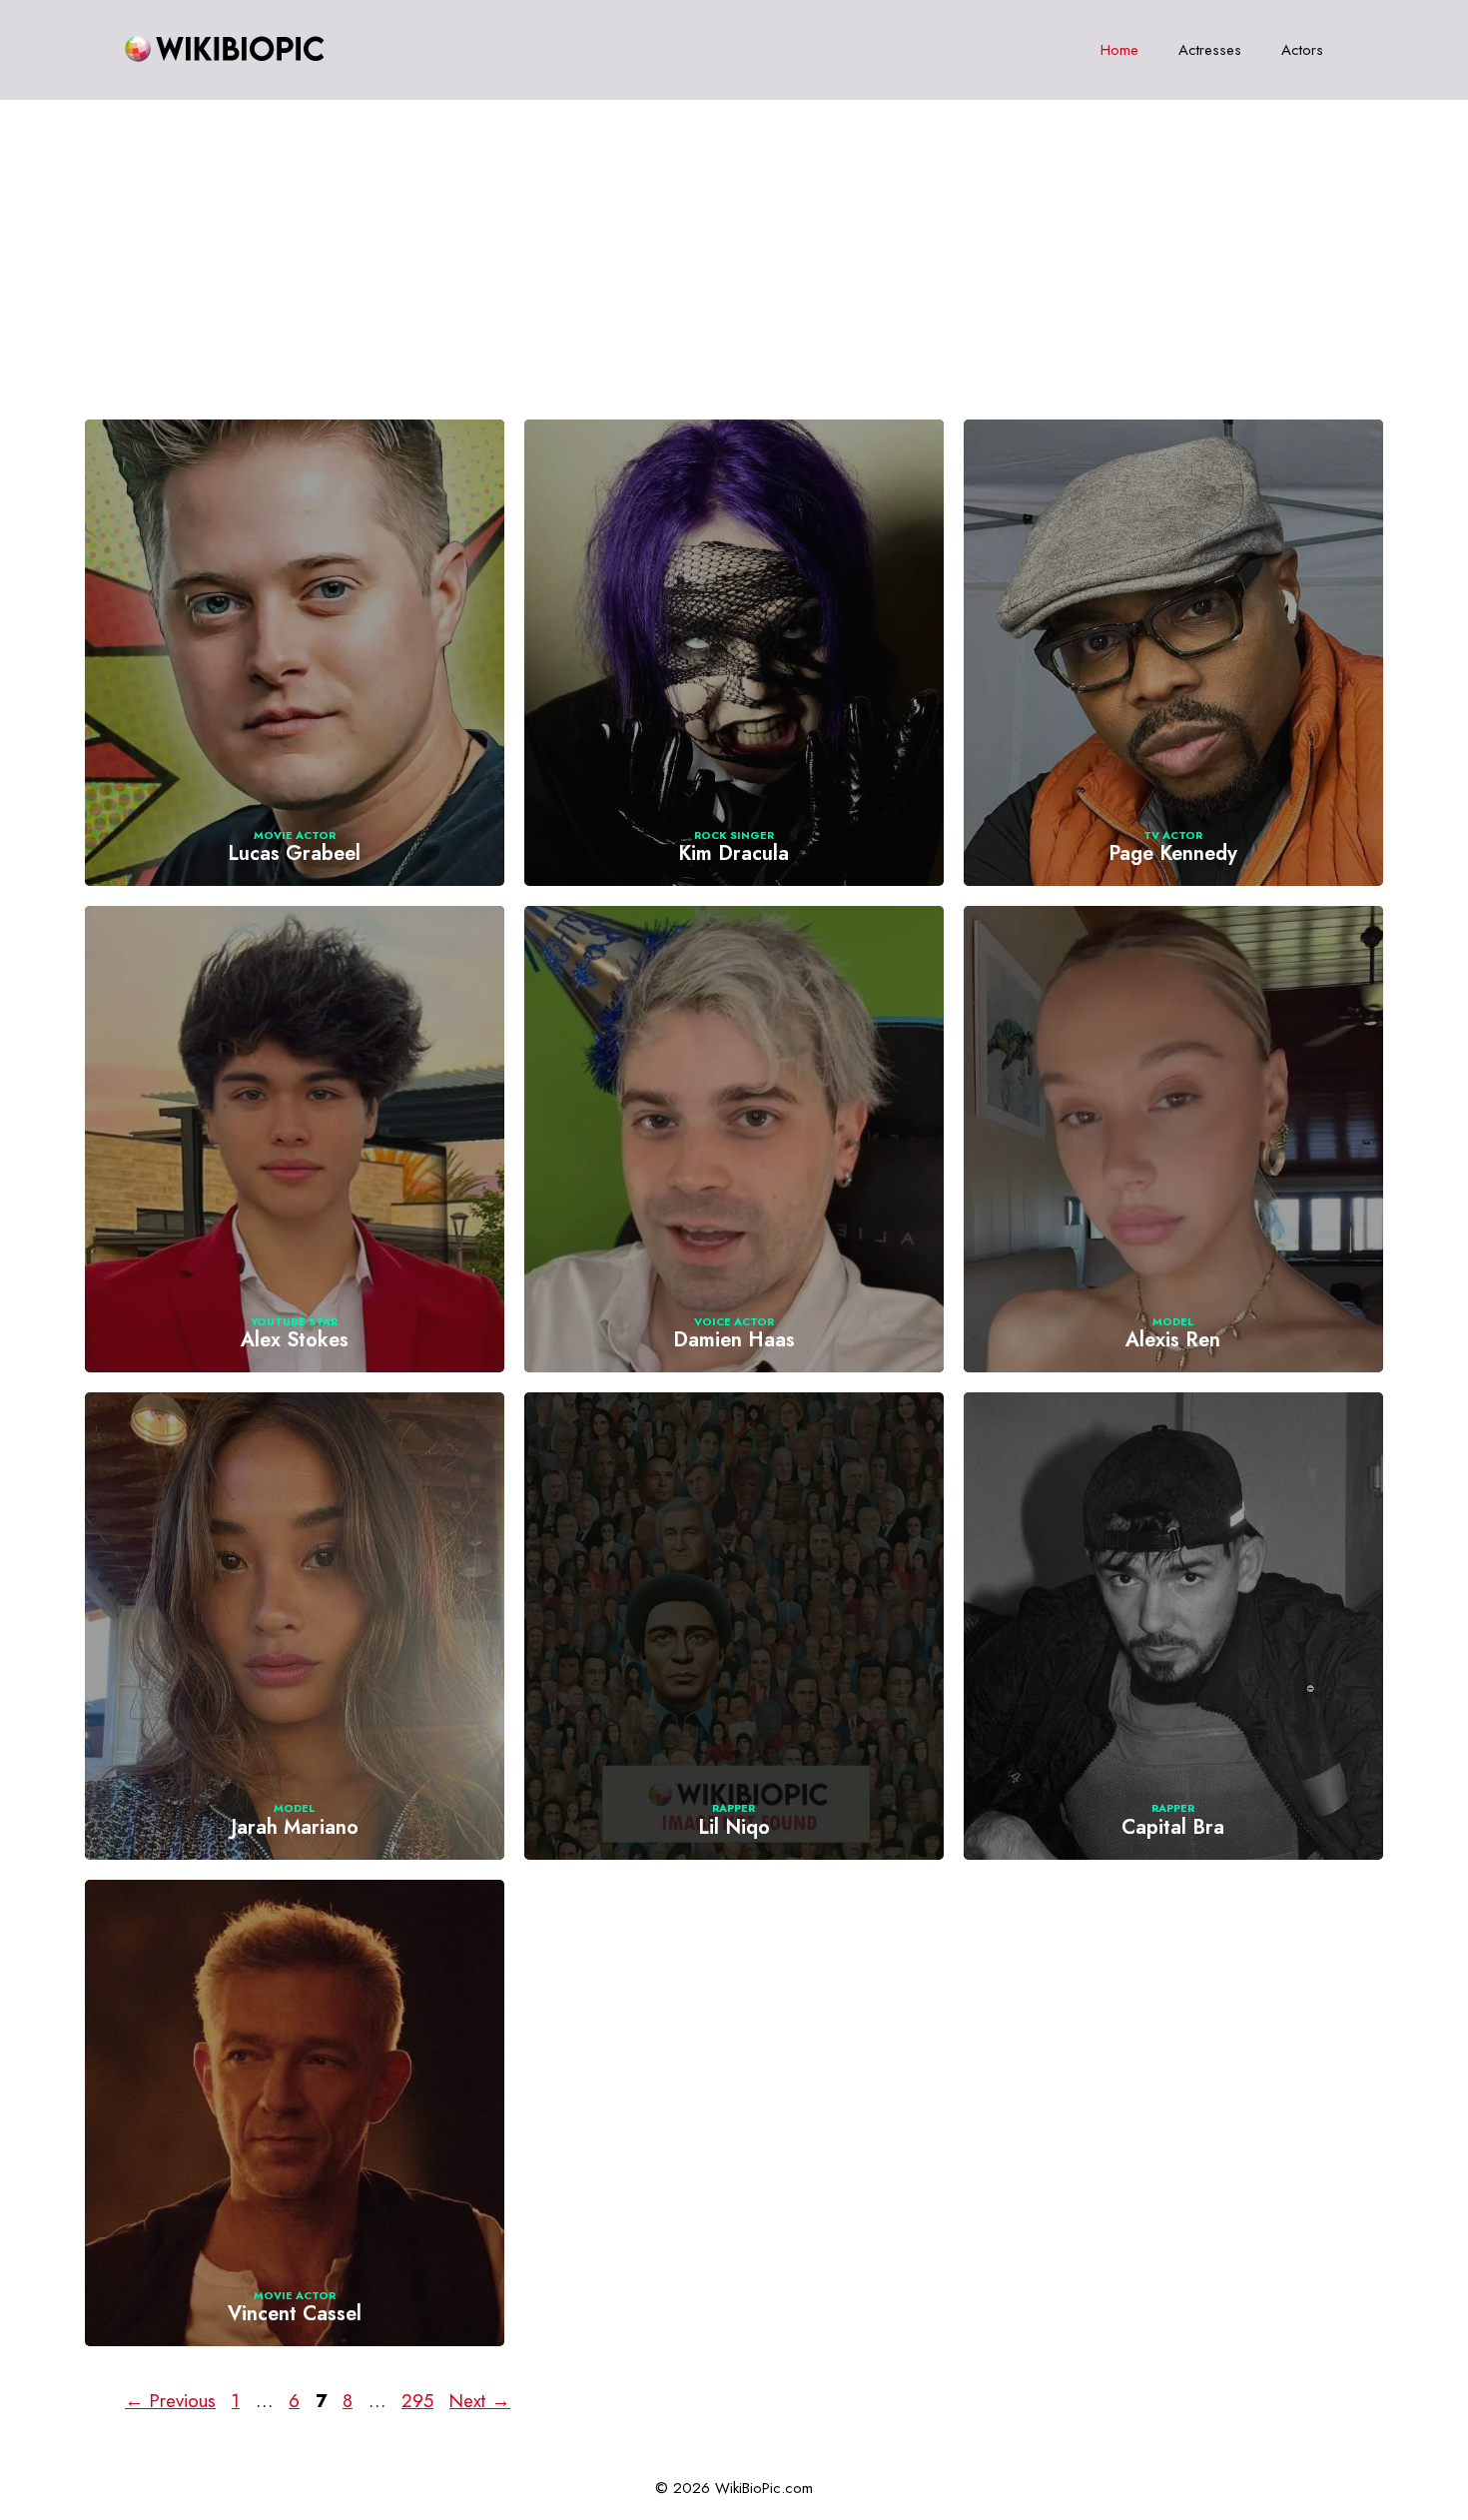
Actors (1302, 50)
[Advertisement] (734, 250)
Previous (170, 2401)
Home (1119, 50)
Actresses (1210, 50)
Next (480, 2401)
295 (419, 2401)
